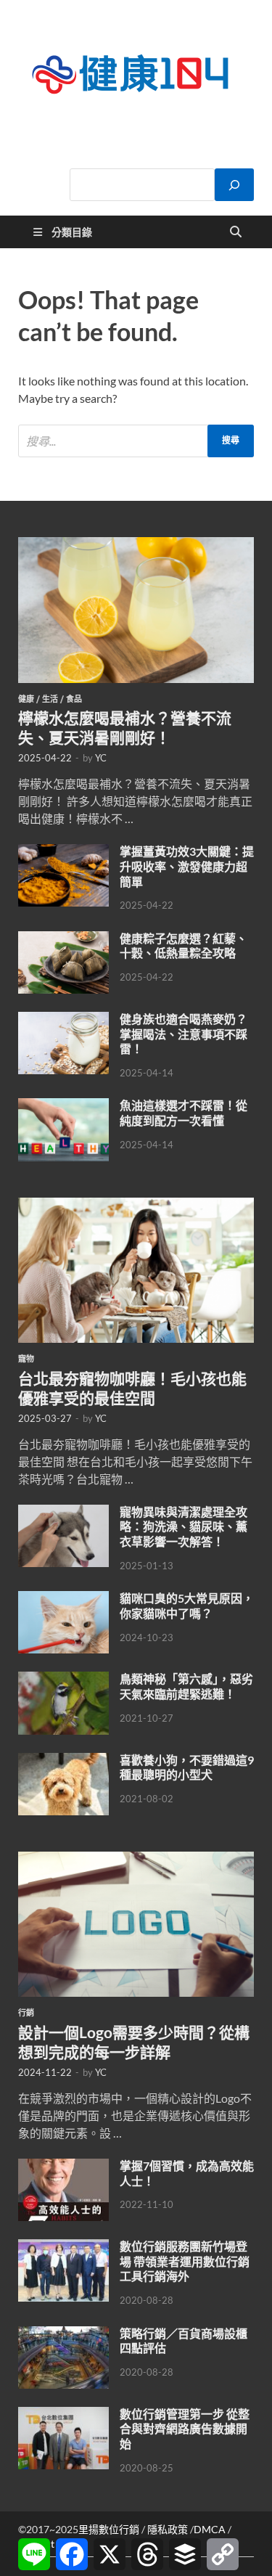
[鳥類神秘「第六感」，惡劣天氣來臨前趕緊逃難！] (63, 1680)
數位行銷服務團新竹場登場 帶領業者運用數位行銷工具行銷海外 (185, 2261)
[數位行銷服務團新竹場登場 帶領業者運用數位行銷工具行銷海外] (63, 2248)
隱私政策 (168, 2529)
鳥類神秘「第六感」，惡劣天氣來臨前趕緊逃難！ (186, 1686)
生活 (50, 699)
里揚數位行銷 (109, 2529)
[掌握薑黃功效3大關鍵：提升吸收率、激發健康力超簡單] (63, 852)
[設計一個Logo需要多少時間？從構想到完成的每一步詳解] (136, 1860)
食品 (74, 699)
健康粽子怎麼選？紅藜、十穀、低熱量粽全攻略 (184, 946)
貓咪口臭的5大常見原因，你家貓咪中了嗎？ (187, 1606)
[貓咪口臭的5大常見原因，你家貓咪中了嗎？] (63, 1599)
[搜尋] (234, 185)
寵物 (26, 1359)
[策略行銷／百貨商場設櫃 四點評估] (63, 2335)
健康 (26, 699)
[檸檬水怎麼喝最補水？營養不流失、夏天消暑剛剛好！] (136, 545)
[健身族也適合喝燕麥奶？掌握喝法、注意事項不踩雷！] (63, 1020)
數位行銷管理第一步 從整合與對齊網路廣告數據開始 (185, 2429)
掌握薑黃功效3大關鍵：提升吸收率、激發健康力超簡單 (187, 866)
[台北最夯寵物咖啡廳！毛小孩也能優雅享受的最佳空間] (136, 1206)
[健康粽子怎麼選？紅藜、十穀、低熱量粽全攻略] (63, 940)
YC (101, 758)
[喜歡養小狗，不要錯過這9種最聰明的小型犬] (63, 1761)
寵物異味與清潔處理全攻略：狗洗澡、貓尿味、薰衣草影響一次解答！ (184, 1527)
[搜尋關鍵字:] (136, 441)
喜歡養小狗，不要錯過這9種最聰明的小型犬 (187, 1767)
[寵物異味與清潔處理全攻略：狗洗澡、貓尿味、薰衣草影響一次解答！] (63, 1513)
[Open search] (236, 232)
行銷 (26, 2013)
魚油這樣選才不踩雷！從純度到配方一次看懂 (184, 1113)
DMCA (210, 2529)
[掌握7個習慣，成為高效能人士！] (63, 2167)
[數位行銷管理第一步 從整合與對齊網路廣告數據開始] (63, 2415)
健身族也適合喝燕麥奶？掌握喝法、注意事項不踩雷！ (184, 1034)
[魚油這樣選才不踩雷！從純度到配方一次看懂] (63, 1107)
